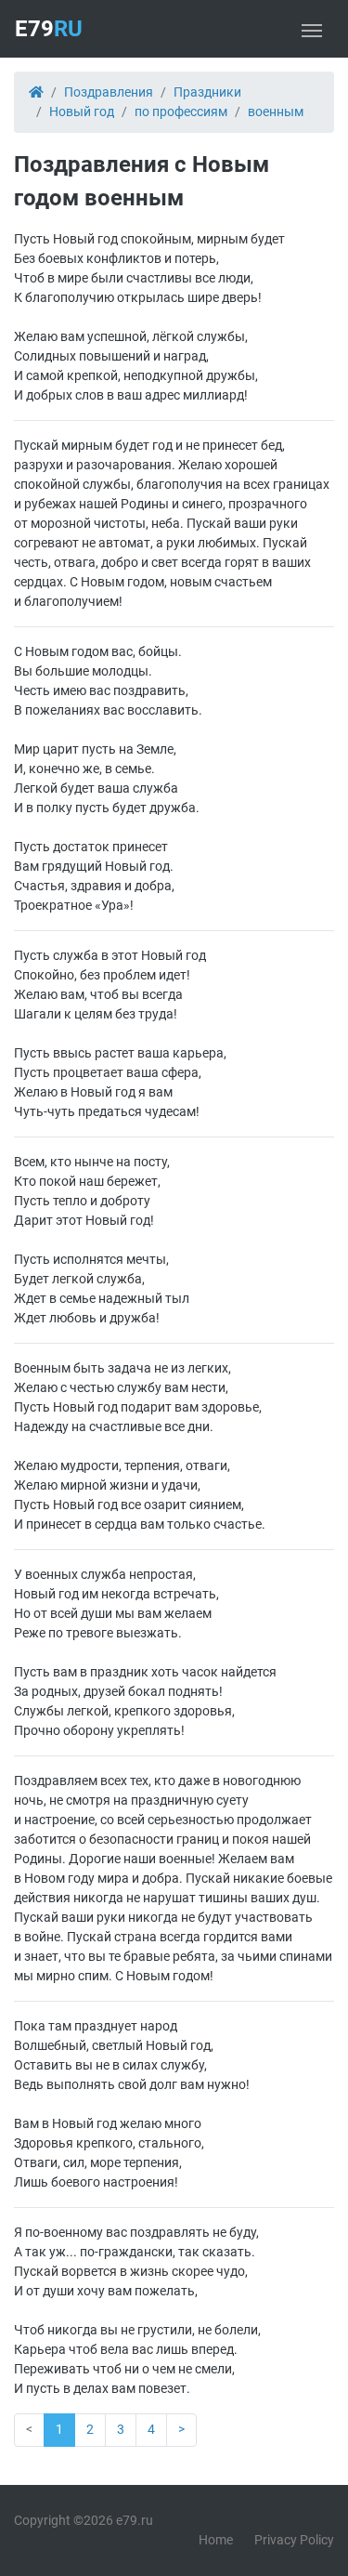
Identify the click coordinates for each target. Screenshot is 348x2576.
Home (216, 2540)
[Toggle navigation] (312, 29)
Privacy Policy (294, 2540)
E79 (49, 29)
